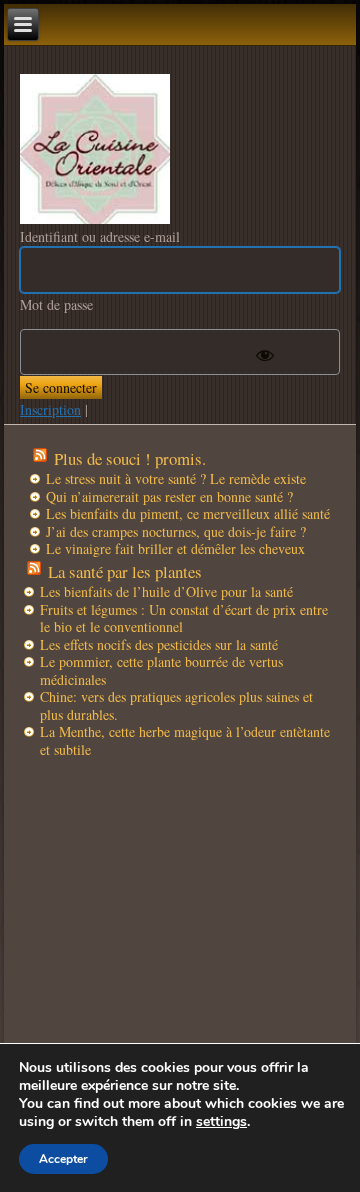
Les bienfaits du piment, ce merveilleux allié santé (188, 513)
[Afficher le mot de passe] (265, 355)
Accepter (63, 1159)
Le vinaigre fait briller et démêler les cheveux (175, 548)
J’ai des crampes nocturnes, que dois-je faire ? (176, 531)
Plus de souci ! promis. (130, 458)
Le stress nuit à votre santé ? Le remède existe (176, 478)
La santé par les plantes (125, 571)
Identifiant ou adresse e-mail (100, 236)
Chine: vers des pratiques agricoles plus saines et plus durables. (176, 705)
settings (221, 1122)
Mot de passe (56, 304)
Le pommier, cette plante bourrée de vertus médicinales (161, 670)
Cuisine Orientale (95, 149)
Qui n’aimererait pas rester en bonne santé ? (169, 496)
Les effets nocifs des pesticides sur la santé (159, 644)
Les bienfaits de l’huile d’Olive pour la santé (166, 591)
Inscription (50, 409)
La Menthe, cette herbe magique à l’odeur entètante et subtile (185, 740)
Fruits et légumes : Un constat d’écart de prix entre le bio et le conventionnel (184, 618)
